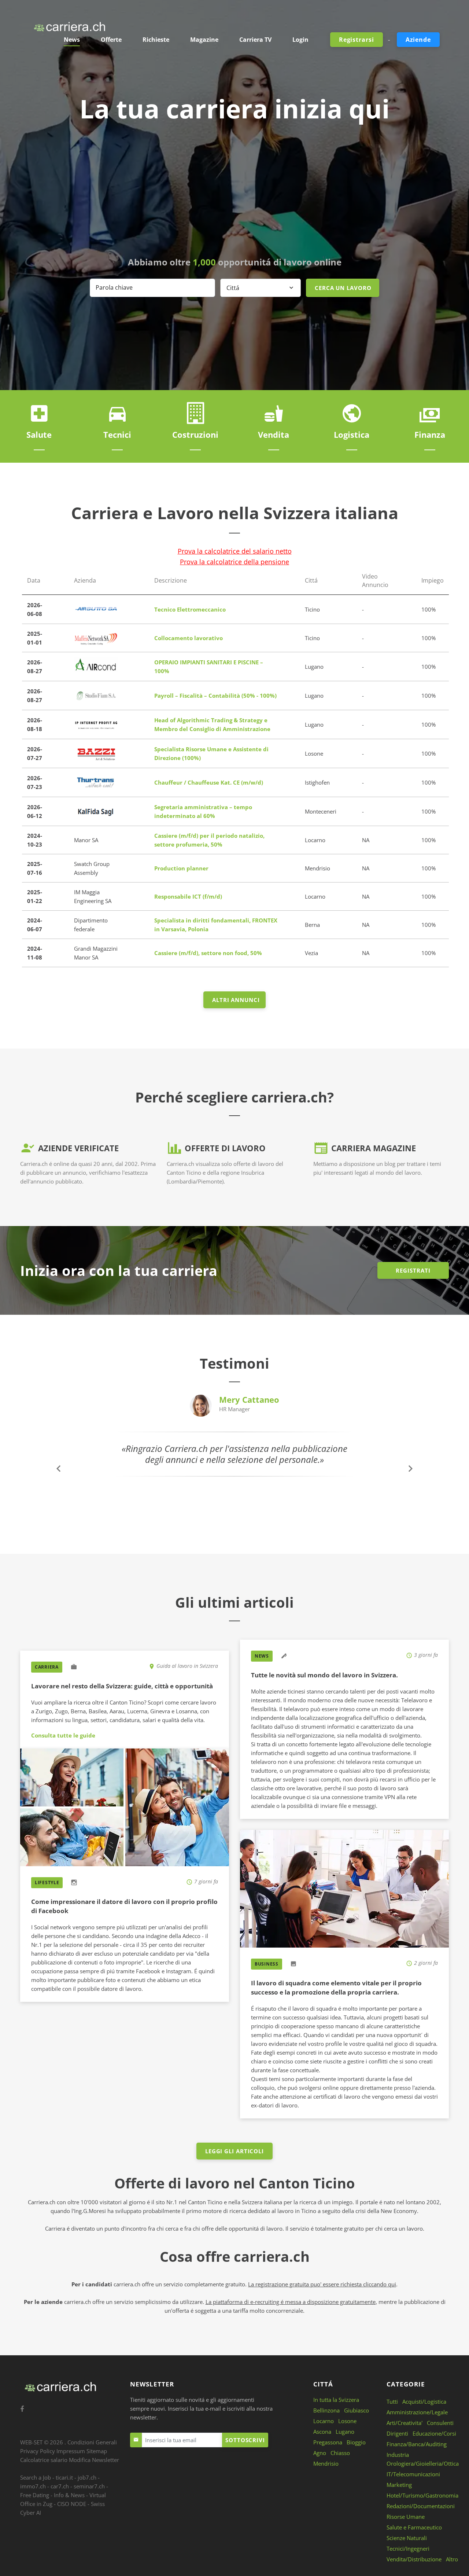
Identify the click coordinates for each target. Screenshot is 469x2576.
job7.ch (87, 2477)
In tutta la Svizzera (336, 2400)
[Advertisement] (234, 190)
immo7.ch (33, 2486)
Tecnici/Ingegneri (408, 2549)
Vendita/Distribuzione (414, 2559)
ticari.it (64, 2477)
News (262, 1656)
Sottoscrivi (245, 2440)
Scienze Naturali (407, 2538)
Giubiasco (357, 2410)
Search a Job (36, 2477)
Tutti (392, 2401)
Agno (320, 2453)
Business (267, 1964)
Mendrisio (326, 2463)
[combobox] (261, 288)
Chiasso (340, 2453)
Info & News (69, 2495)
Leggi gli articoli (234, 2151)
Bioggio (356, 2442)
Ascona (322, 2432)
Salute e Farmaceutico (414, 2527)
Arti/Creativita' (405, 2423)
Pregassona (328, 2442)
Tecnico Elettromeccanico (190, 609)
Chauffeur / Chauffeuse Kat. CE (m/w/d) (209, 782)
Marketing (399, 2485)
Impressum (71, 2451)
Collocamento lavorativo (189, 638)
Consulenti (440, 2423)
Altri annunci (236, 1000)
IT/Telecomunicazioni (413, 2474)
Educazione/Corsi (434, 2433)
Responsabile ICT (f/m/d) (188, 896)
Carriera (47, 1667)
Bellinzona (326, 2410)
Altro (452, 2559)
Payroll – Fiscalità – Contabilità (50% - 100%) (215, 696)
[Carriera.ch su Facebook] (22, 2409)
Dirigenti (397, 2433)
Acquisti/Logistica (424, 2401)
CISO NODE (72, 2504)
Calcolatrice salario (44, 2460)
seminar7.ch (89, 2486)
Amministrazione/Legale (417, 2412)
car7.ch (60, 2486)
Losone (347, 2421)
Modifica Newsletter (94, 2460)
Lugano (345, 2432)
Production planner (181, 868)
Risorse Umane (406, 2517)
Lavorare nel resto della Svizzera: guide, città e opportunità (122, 1686)
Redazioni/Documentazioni (421, 2506)
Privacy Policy (38, 2451)
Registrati (413, 1270)
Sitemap (97, 2451)
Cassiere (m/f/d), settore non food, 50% (208, 953)
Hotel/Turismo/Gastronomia (422, 2495)
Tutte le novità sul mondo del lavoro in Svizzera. (324, 1675)
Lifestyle (47, 1883)
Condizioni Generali (92, 2442)
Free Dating (35, 2495)
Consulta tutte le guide (63, 1735)
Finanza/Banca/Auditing (417, 2444)
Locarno (324, 2421)
